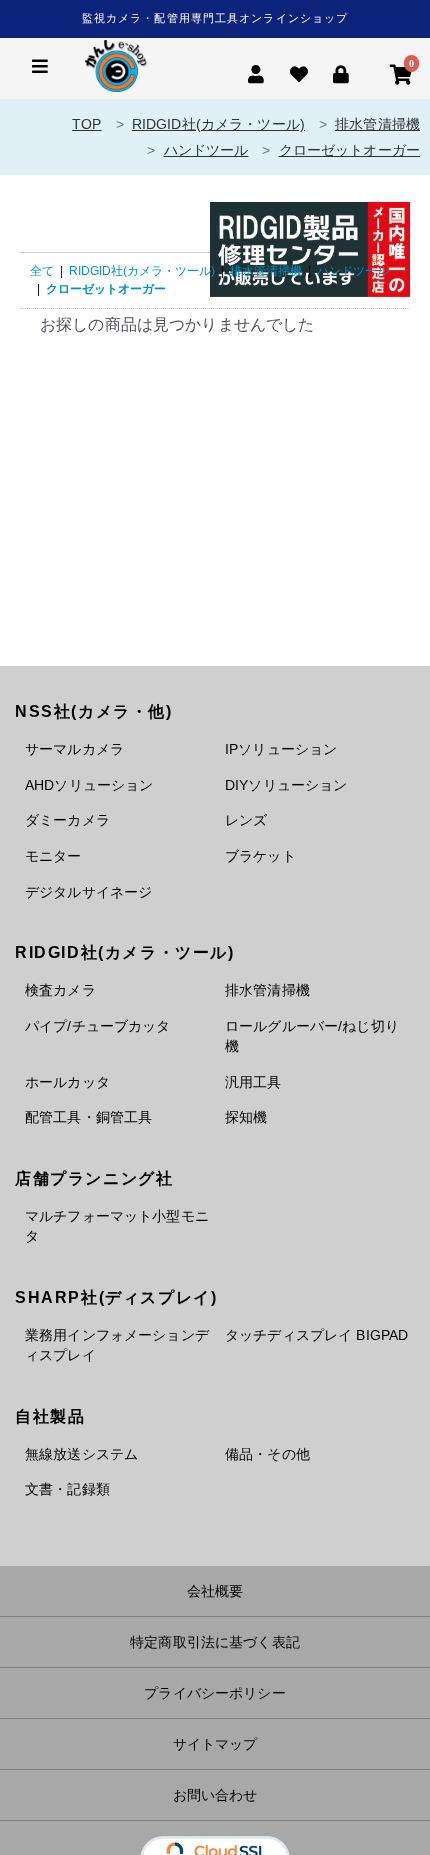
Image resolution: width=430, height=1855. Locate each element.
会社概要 (215, 1591)
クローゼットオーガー (349, 150)
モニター (53, 856)
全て (42, 271)
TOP (86, 124)
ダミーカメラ (67, 820)
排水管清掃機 (377, 124)
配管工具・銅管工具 (88, 1117)
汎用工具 (253, 1082)
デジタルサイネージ (88, 892)
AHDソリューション (89, 785)
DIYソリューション (286, 785)
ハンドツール (206, 150)
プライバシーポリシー (214, 1693)
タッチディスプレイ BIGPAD (316, 1335)
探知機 (246, 1117)
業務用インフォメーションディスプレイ (117, 1345)
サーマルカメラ (74, 749)
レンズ (246, 820)
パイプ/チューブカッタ (98, 1026)
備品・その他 (267, 1454)
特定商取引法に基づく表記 (215, 1642)
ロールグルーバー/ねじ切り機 (312, 1036)
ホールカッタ (67, 1082)
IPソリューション (281, 749)
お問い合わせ (215, 1795)
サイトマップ (215, 1744)
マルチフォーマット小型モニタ (117, 1226)
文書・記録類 (67, 1489)
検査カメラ (60, 990)
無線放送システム (81, 1454)
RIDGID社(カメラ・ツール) (218, 124)
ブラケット (260, 856)
